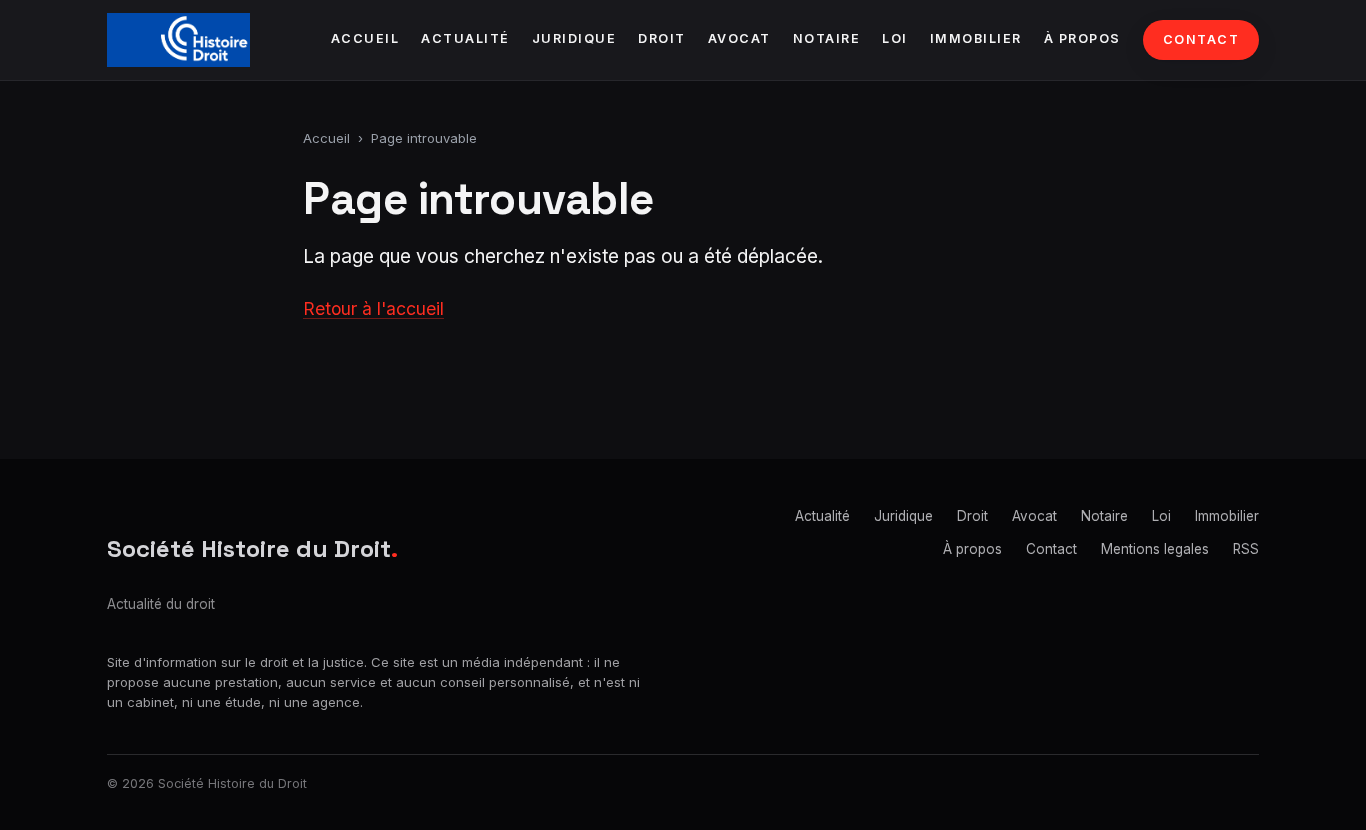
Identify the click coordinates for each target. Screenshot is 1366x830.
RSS (1246, 549)
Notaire (827, 38)
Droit (662, 38)
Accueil (365, 38)
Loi (895, 38)
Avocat (739, 38)
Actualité (465, 38)
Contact (1201, 39)
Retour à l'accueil (373, 308)
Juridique (574, 38)
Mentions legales (1155, 549)
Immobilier (976, 38)
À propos (1082, 38)
